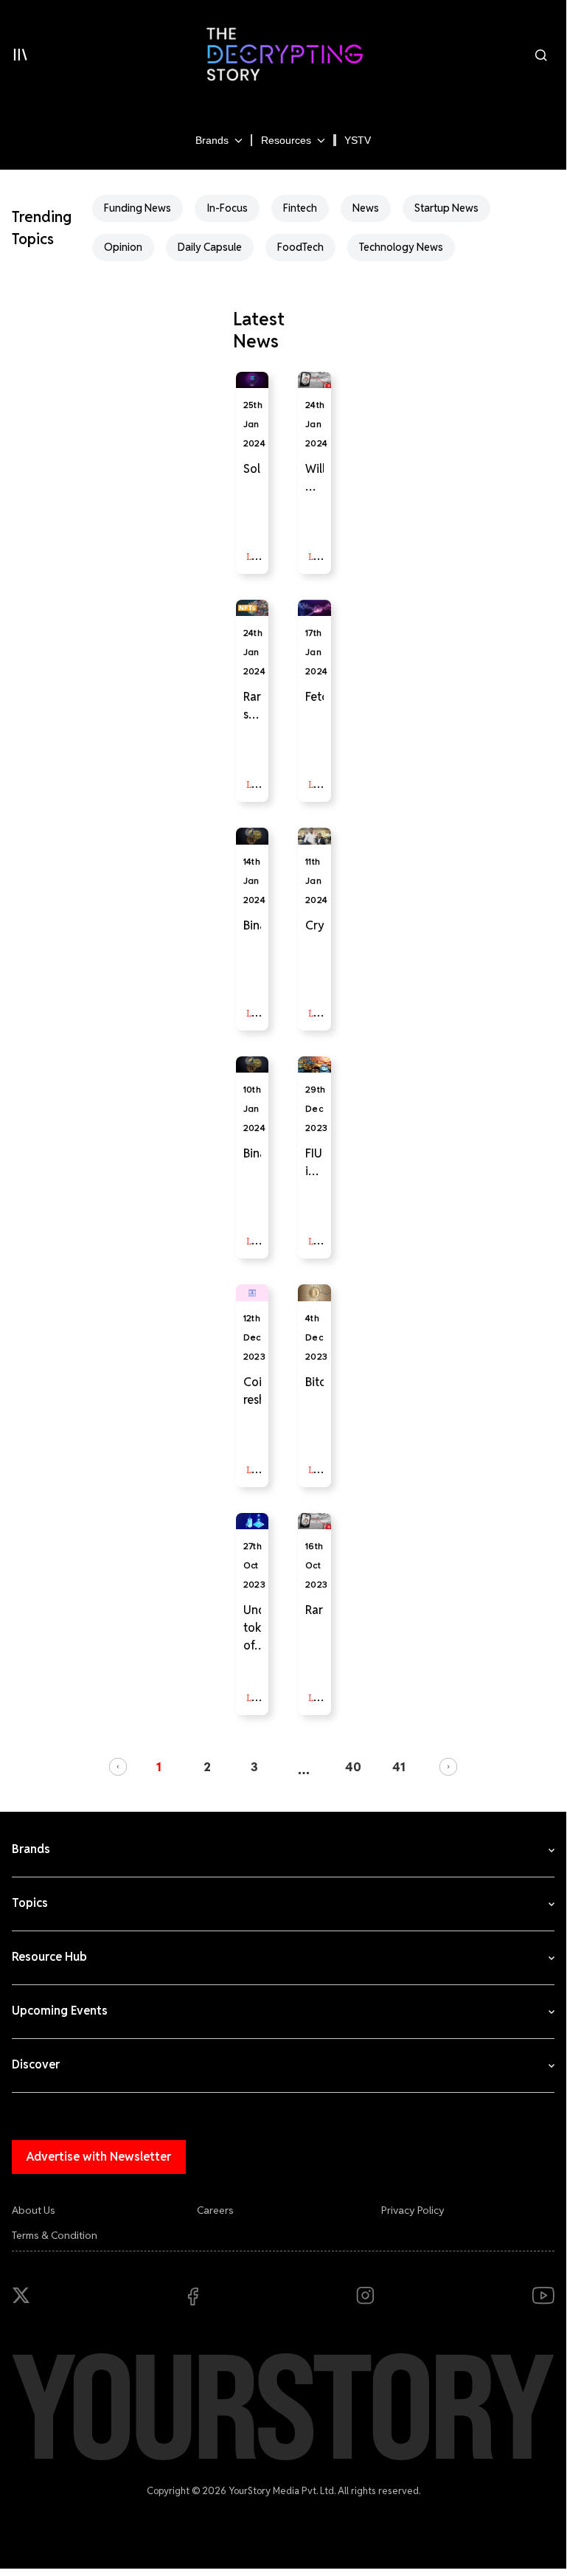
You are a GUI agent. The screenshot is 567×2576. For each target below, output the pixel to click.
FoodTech (300, 247)
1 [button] (159, 1767)
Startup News (446, 208)
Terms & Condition (55, 2235)
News (366, 208)
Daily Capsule (210, 247)
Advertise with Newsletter (99, 2157)
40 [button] (353, 1767)
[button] (118, 1767)
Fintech (300, 208)
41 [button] (399, 1767)
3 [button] (254, 1767)
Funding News (138, 208)
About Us (34, 2210)
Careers (215, 2210)
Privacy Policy (413, 2210)
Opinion (123, 247)
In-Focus (227, 208)
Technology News (401, 247)
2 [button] (207, 1767)
